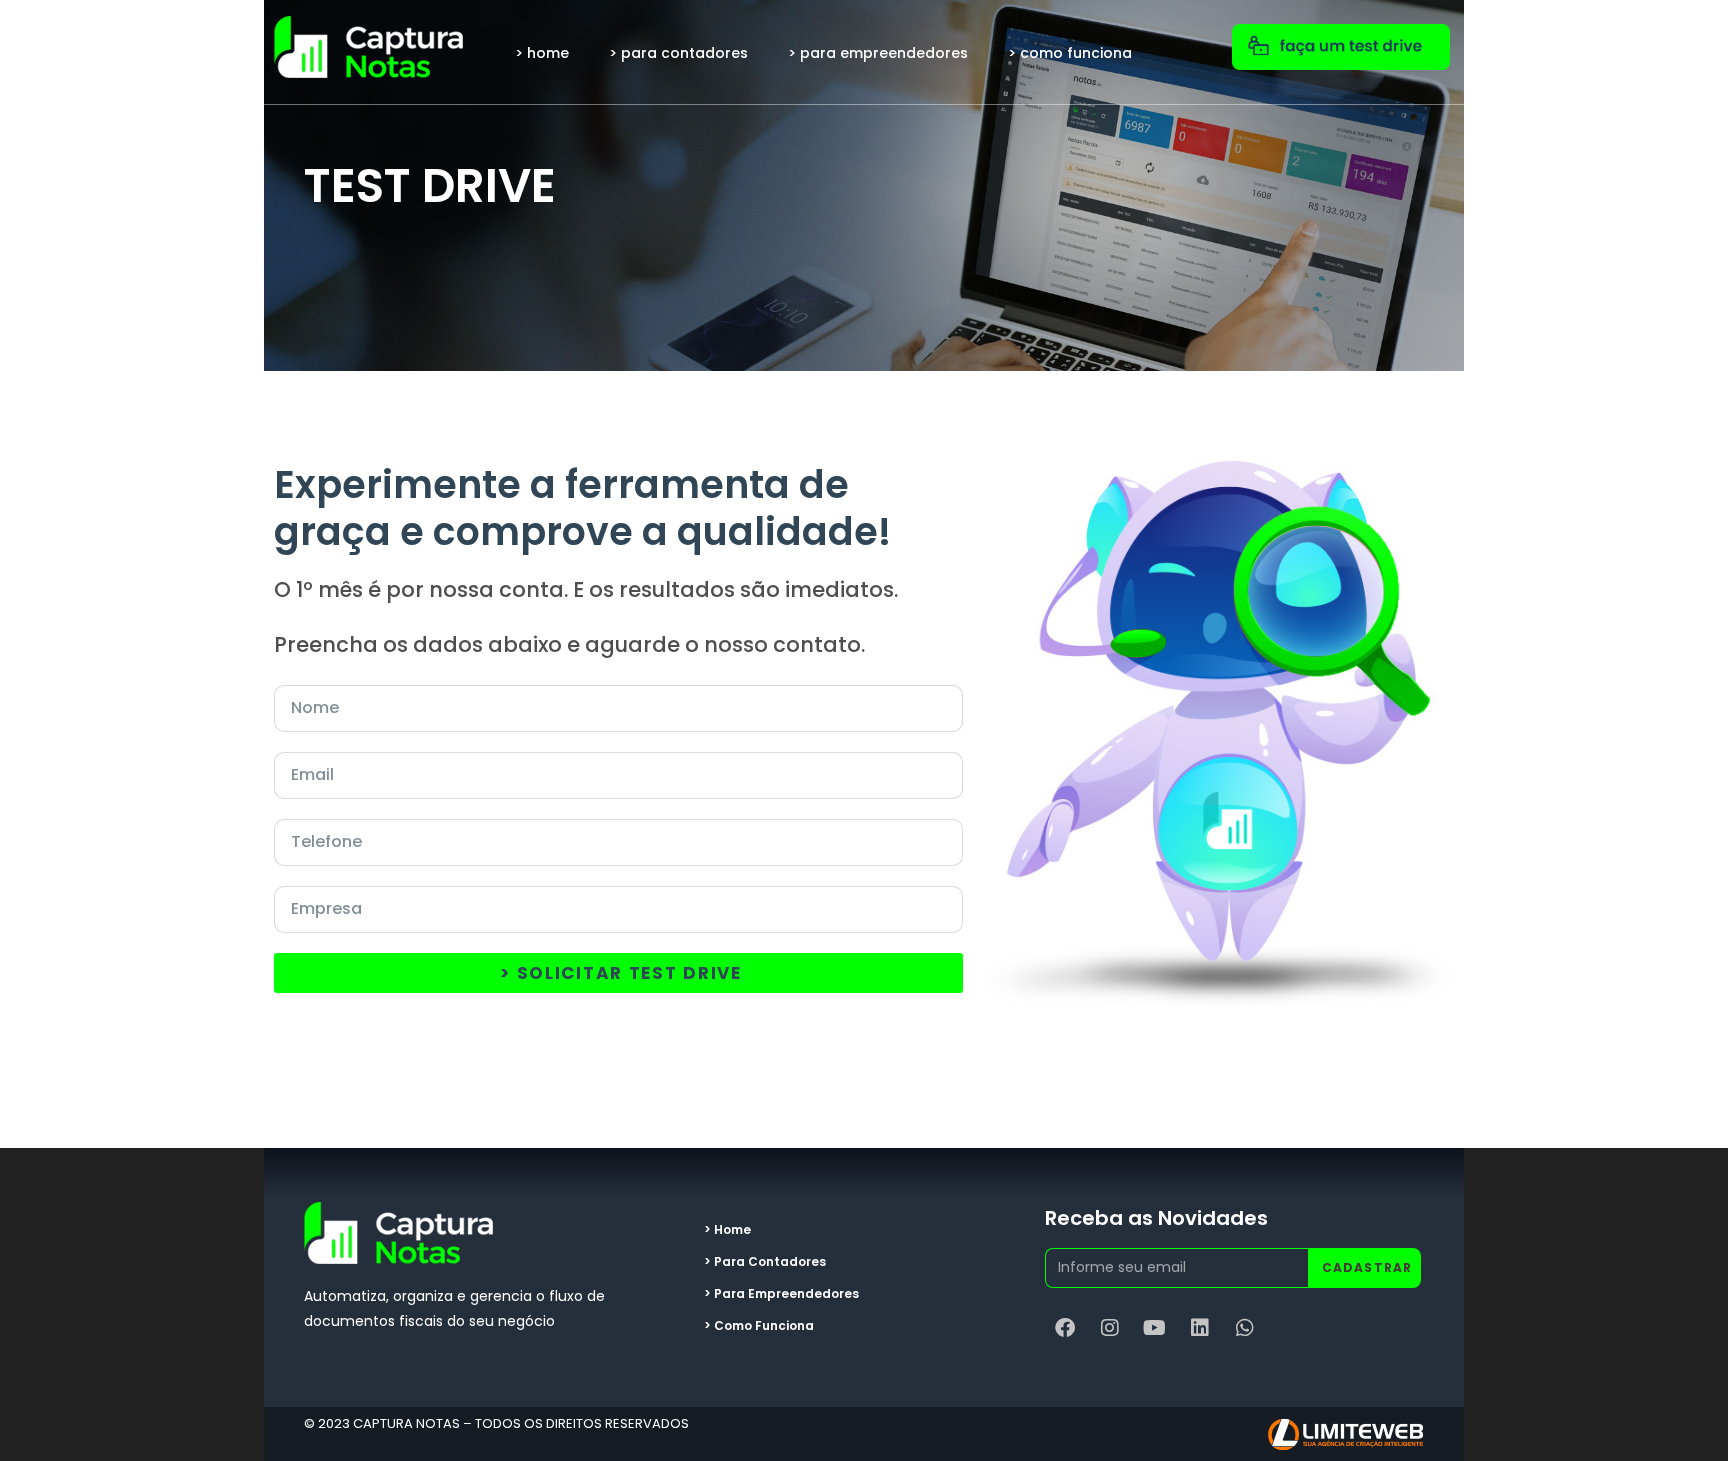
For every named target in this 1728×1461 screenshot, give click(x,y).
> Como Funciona (1070, 53)
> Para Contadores (678, 53)
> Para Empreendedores (878, 53)
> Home (542, 53)
